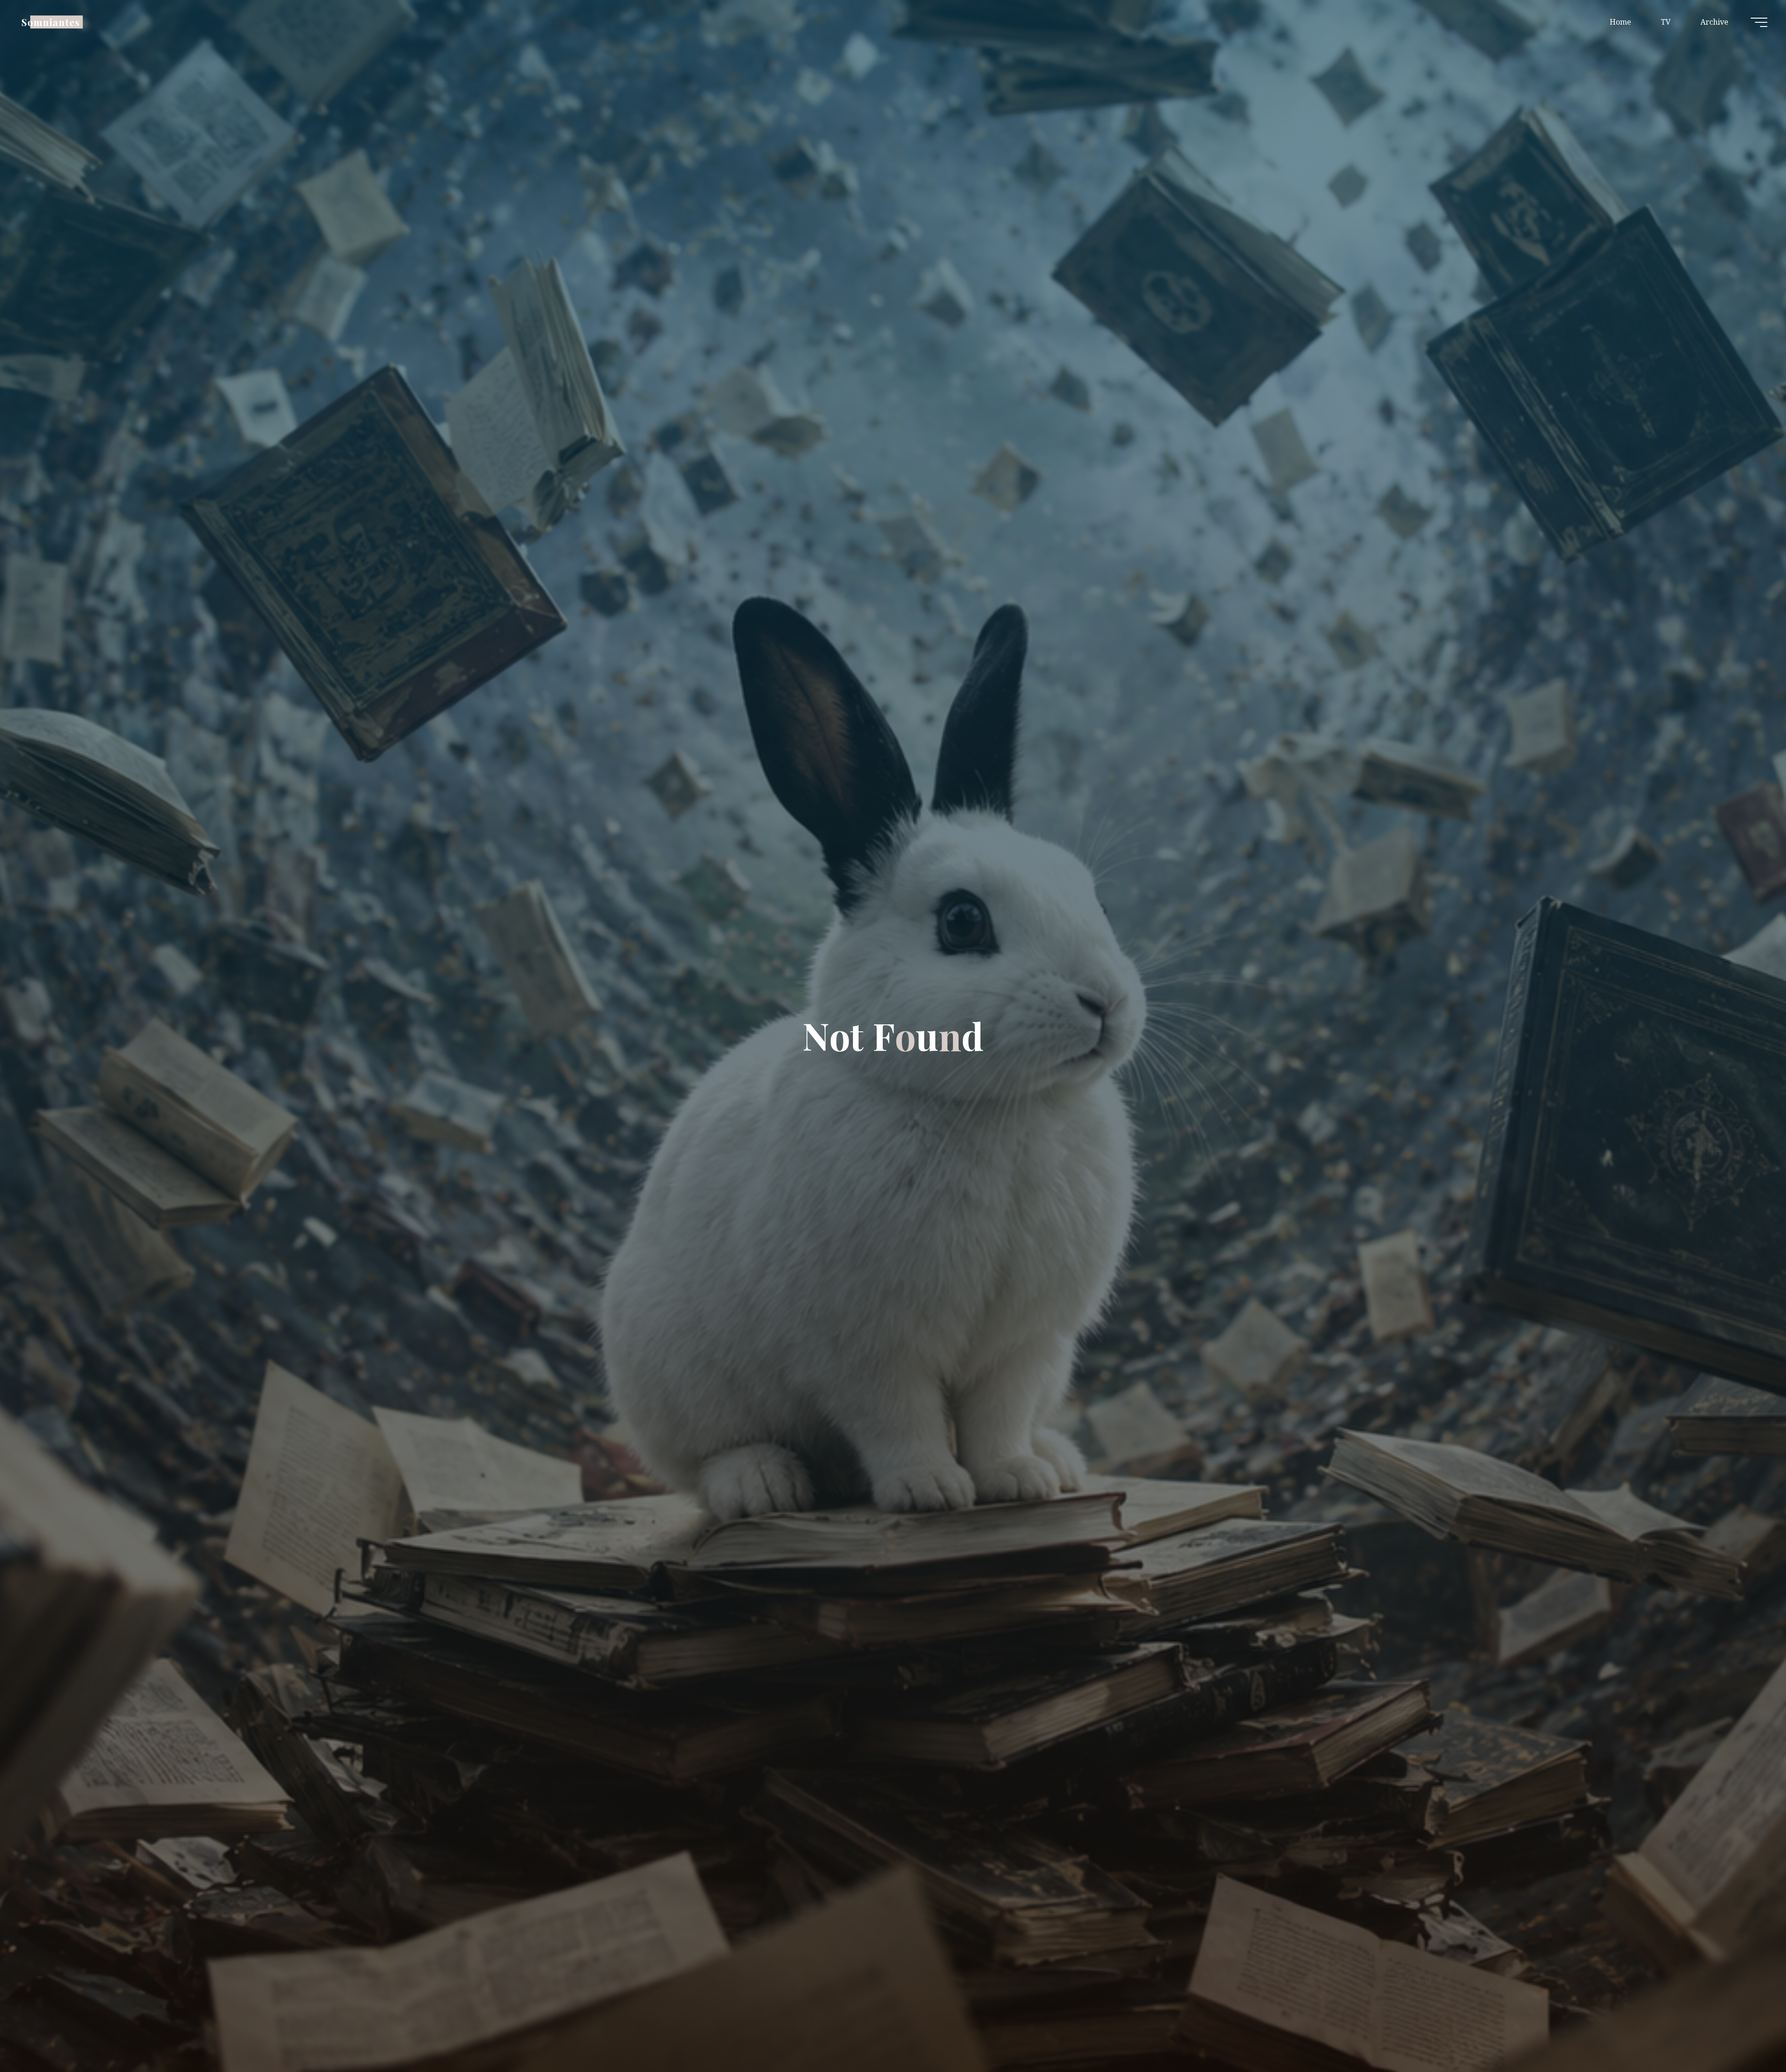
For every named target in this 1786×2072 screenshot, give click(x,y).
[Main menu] (1759, 22)
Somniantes (51, 22)
